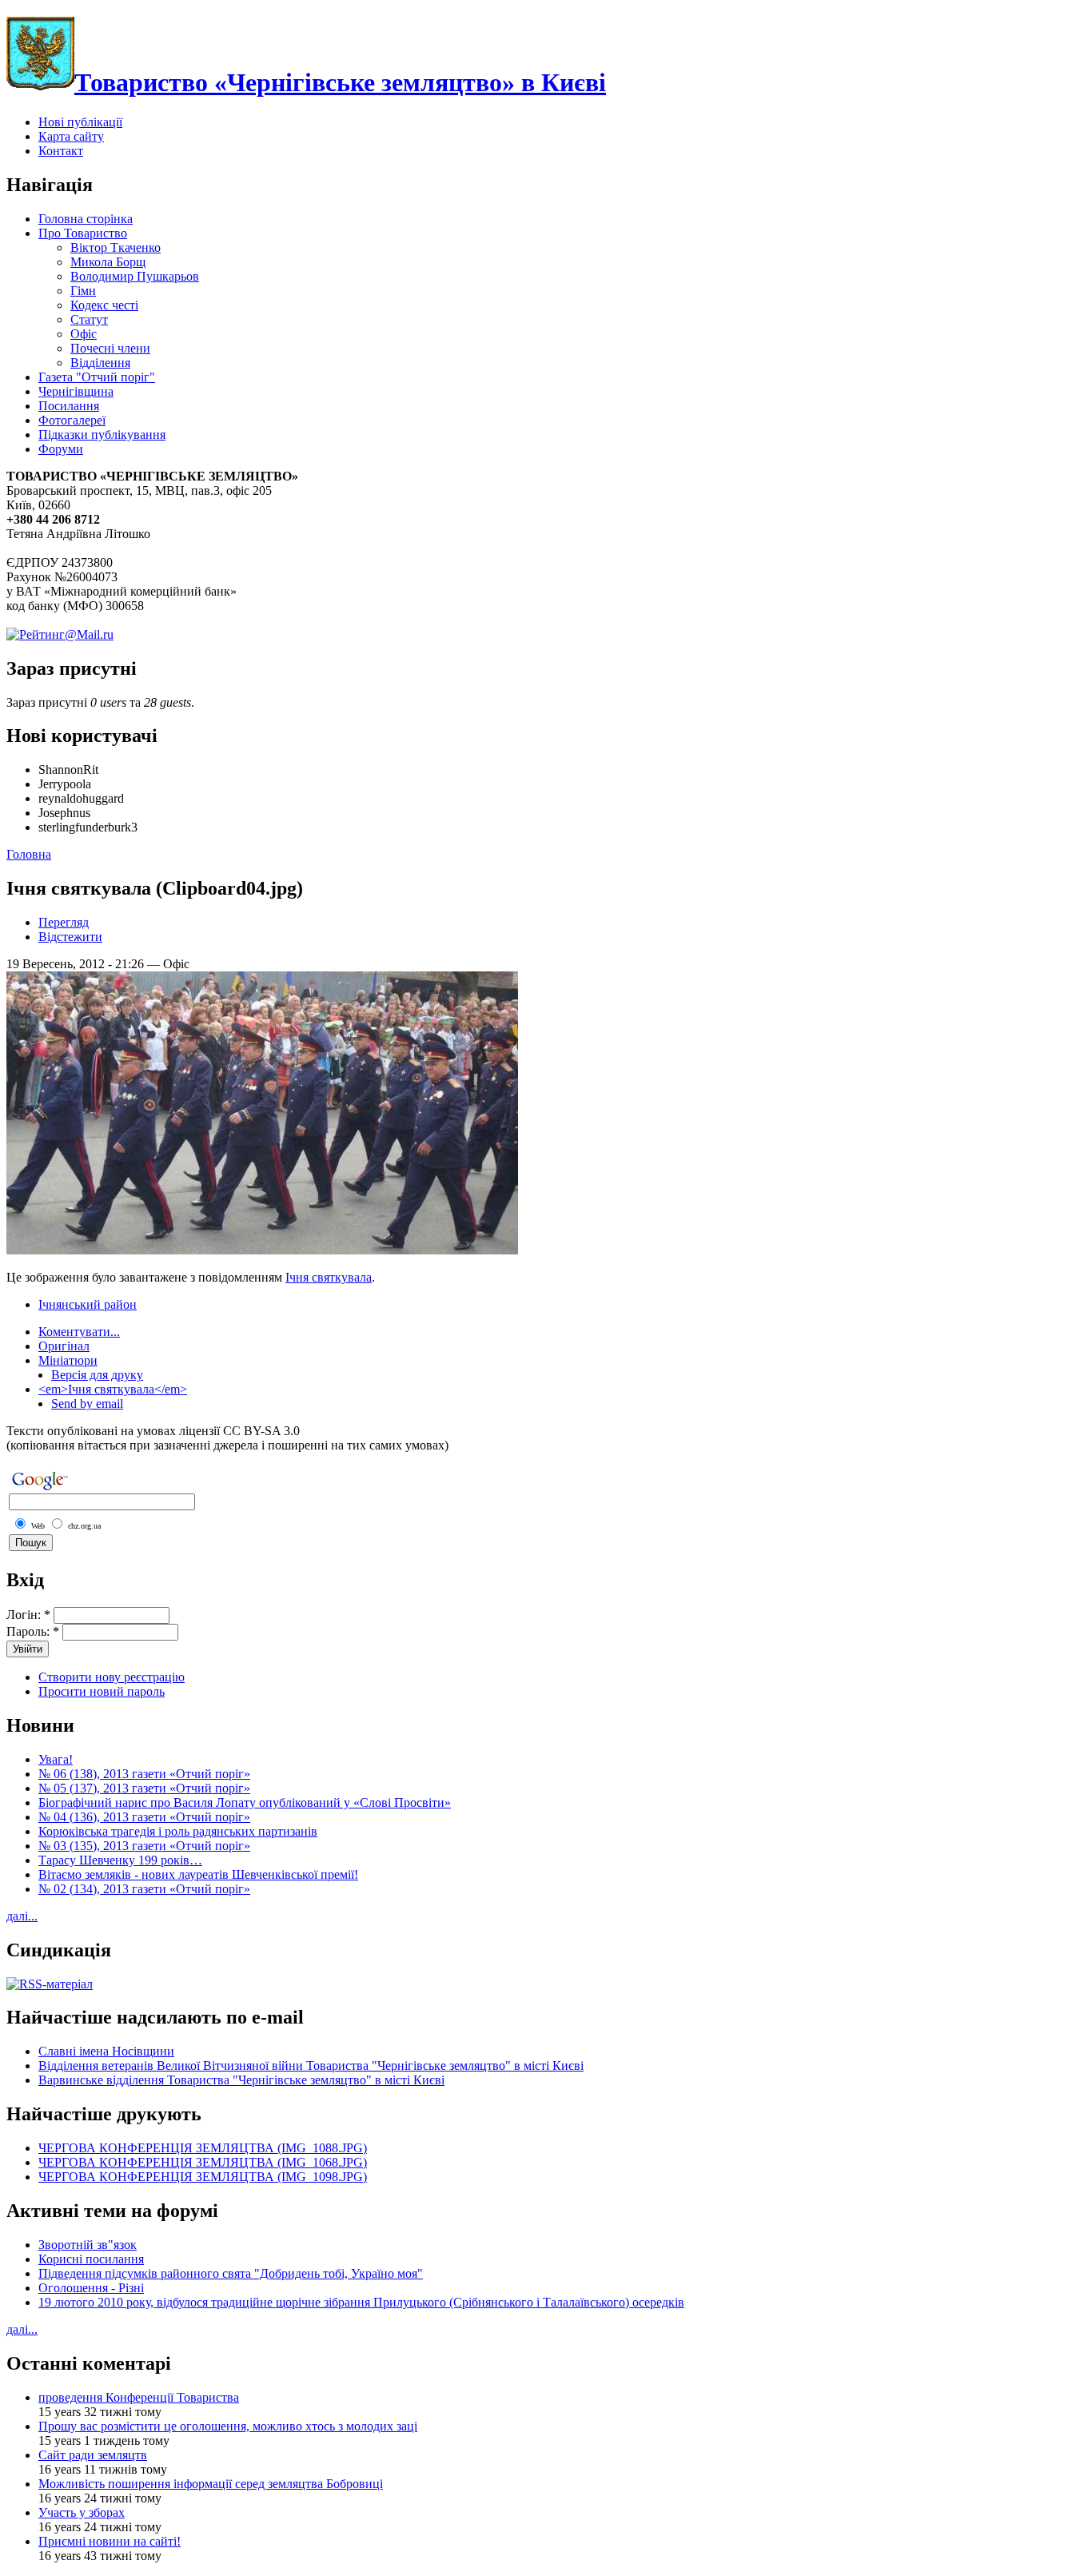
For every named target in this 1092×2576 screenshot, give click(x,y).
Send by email (87, 1404)
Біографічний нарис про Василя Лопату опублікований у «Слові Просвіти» (245, 1802)
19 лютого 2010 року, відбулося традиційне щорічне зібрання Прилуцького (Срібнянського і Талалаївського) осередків (361, 2302)
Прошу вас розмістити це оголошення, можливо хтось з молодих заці (228, 2426)
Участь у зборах (82, 2512)
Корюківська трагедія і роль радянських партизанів (178, 1831)
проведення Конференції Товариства (139, 2397)
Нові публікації (80, 122)
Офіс (84, 334)
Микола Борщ (108, 262)
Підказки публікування (102, 435)
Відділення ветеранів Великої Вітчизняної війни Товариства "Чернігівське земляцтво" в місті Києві (311, 2066)
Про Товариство (83, 233)
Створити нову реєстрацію (112, 1677)
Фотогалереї (72, 420)
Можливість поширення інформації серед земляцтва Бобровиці (211, 2484)
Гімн (83, 291)
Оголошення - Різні (91, 2288)
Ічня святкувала (329, 1277)
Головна (29, 854)
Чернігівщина (76, 391)
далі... (22, 1916)
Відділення (100, 363)
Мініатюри (68, 1360)
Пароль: (33, 1631)
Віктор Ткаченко (116, 247)
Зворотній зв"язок (88, 2245)
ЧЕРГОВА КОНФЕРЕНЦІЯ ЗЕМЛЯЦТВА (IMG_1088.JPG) (203, 2148)
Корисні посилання (91, 2259)
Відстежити (70, 937)
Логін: (28, 1615)
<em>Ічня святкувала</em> (113, 1389)
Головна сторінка (86, 219)
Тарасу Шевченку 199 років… (120, 1860)
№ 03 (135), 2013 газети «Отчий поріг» (144, 1846)
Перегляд (64, 922)
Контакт (61, 151)
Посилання (69, 406)
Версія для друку (97, 1375)
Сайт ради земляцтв (93, 2455)
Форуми (61, 449)
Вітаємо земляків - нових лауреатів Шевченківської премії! (198, 1874)
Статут (89, 319)
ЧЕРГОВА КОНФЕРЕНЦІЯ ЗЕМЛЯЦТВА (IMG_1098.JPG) (203, 2177)
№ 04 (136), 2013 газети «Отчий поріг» (144, 1817)
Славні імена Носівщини (106, 2051)
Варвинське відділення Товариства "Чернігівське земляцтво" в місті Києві (241, 2080)
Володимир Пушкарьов (135, 276)
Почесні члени (110, 348)
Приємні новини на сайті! (110, 2541)
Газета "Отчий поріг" (97, 377)
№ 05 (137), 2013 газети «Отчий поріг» (144, 1788)
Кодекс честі (104, 305)
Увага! (56, 1759)
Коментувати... (79, 1332)
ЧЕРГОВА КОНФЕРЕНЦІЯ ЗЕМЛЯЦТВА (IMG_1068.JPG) (203, 2162)
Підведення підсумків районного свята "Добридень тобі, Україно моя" (231, 2273)
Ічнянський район (88, 1304)
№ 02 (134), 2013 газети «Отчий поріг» (144, 1889)
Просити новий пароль (102, 1691)
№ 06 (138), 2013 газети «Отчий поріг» (144, 1774)
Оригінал (64, 1346)
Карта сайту (71, 136)
